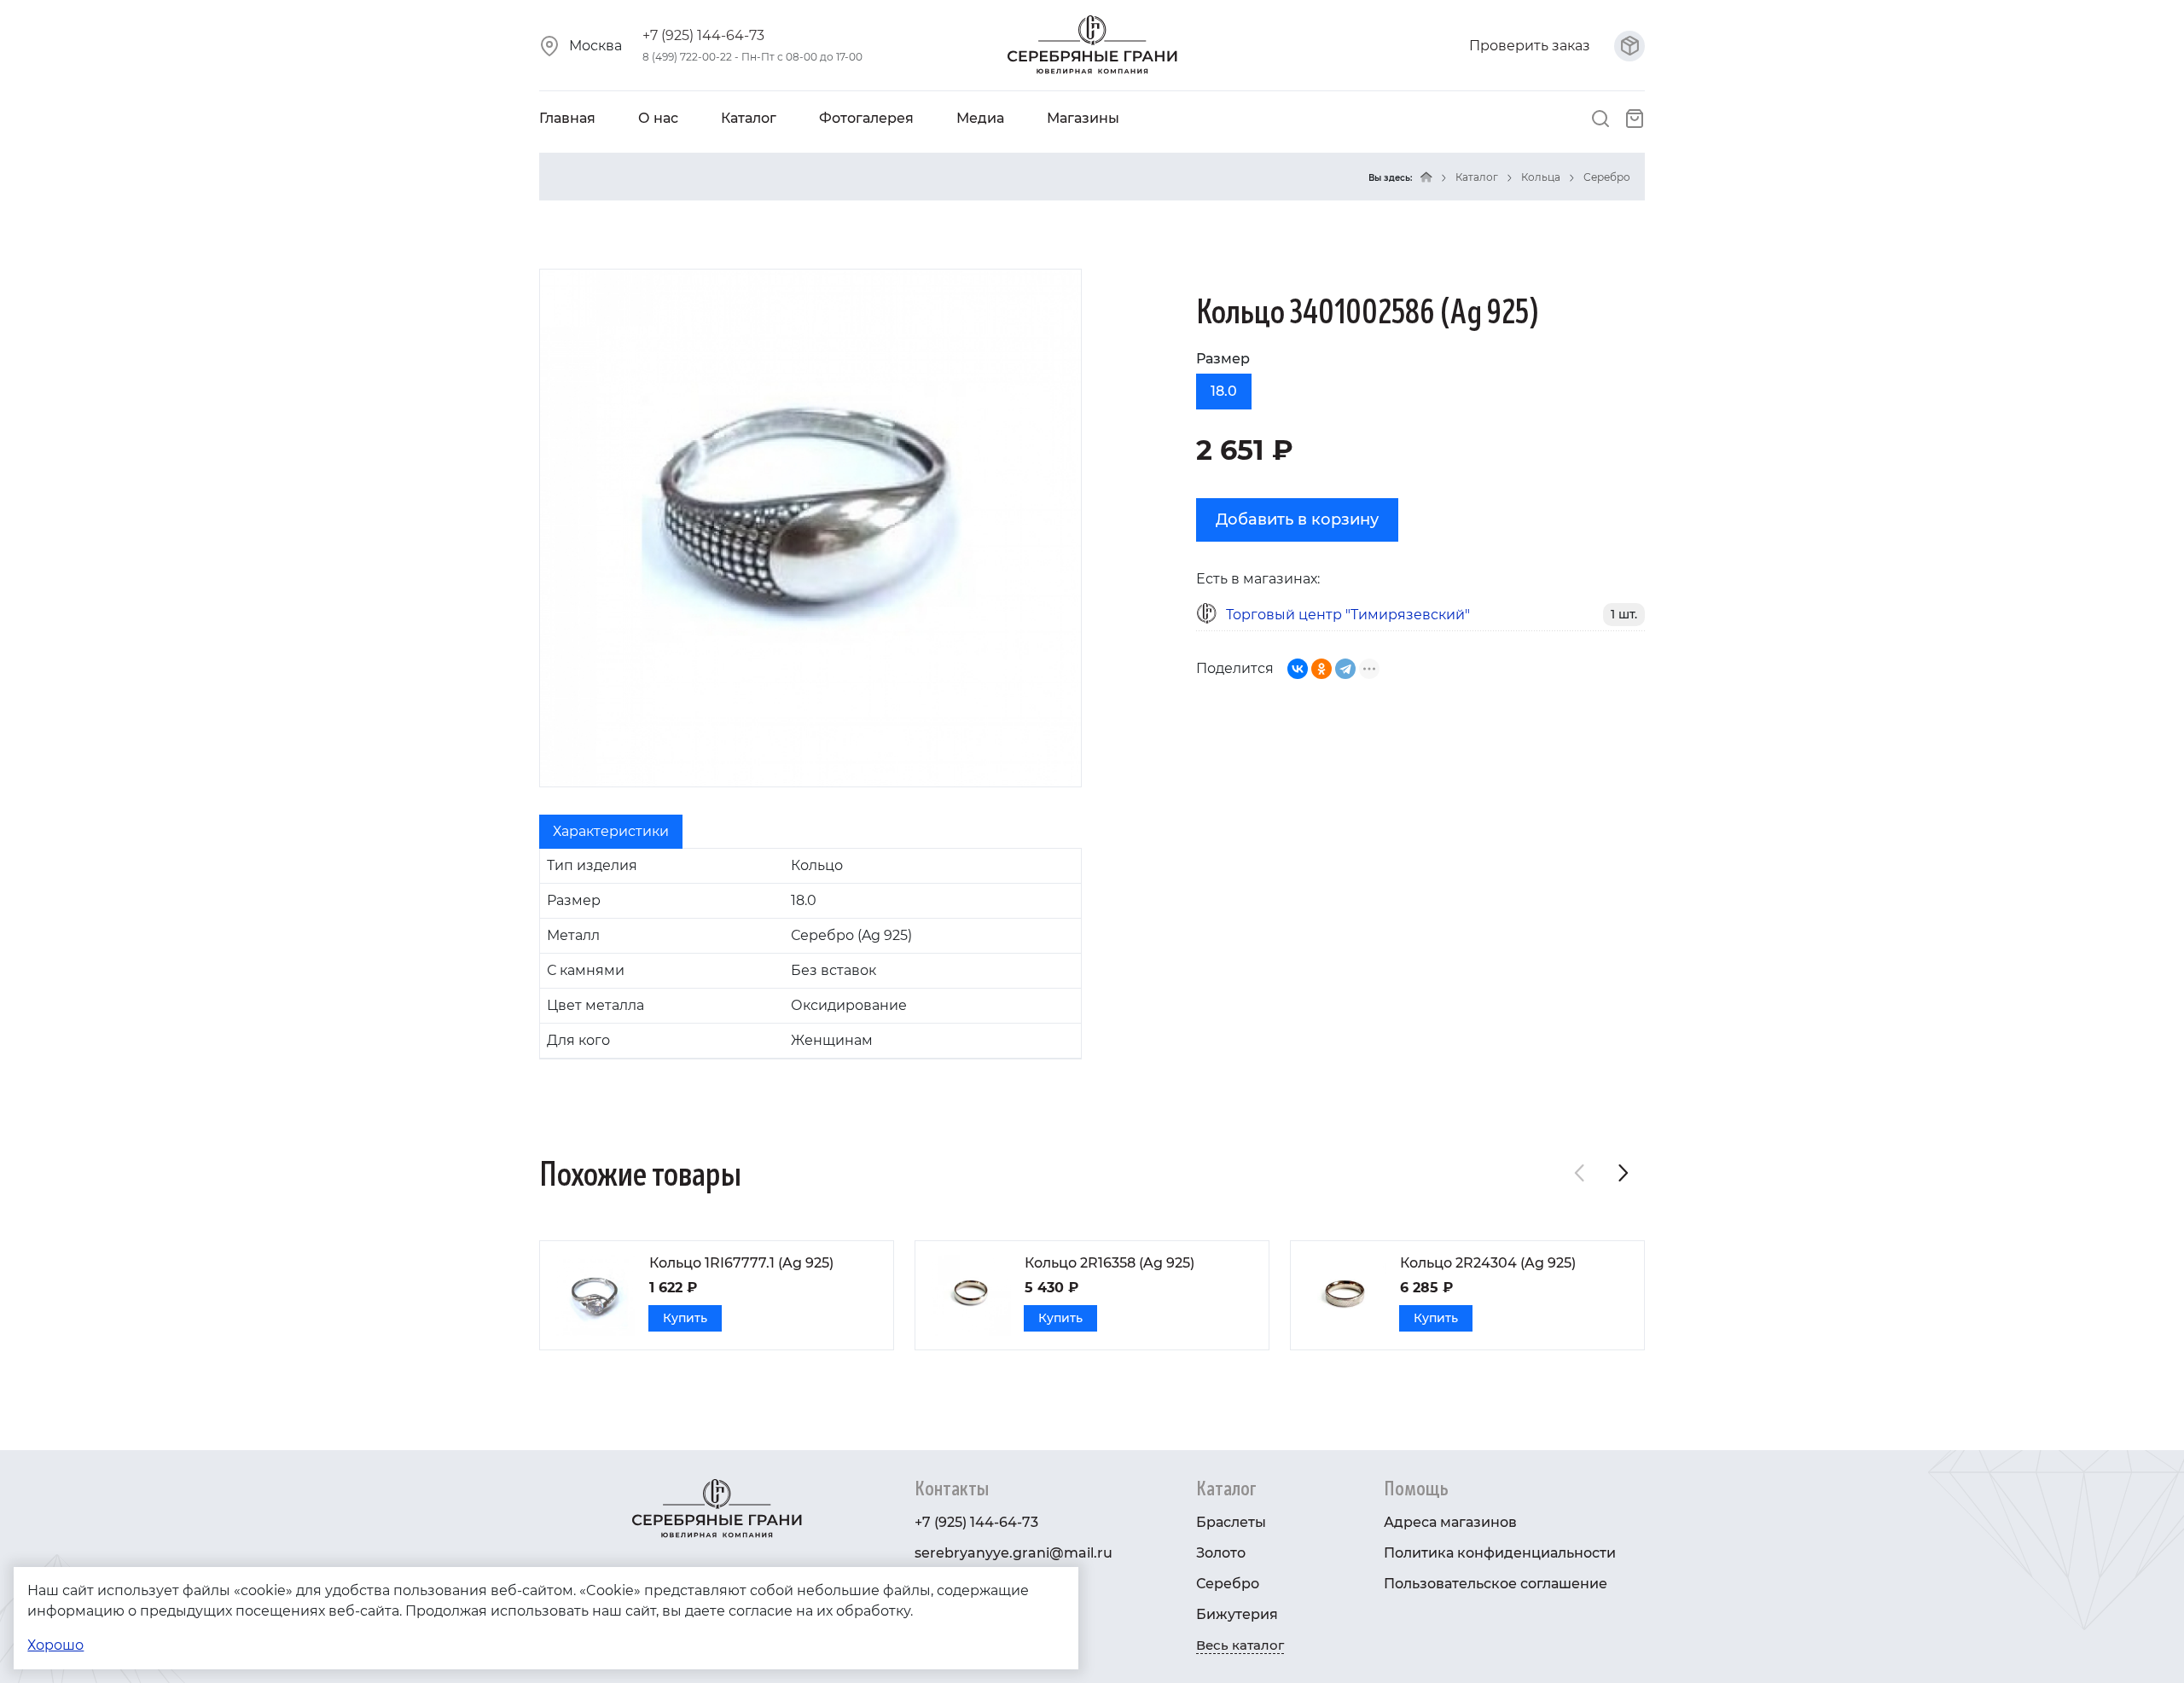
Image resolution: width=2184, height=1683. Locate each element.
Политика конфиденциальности (1500, 1553)
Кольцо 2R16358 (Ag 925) (1109, 1263)
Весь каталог (1240, 1645)
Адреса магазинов (1450, 1522)
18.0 (1224, 391)
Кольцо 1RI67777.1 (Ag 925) (741, 1263)
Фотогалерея (866, 118)
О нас (658, 118)
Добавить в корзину (1297, 519)
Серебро (1607, 177)
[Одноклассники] (1321, 669)
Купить (685, 1318)
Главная (567, 118)
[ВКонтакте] (1298, 669)
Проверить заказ (1531, 46)
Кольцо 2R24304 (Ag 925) (1488, 1263)
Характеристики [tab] (611, 831)
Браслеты (1231, 1522)
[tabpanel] (810, 954)
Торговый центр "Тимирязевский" (1348, 615)
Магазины (1083, 118)
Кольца (1541, 177)
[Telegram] (1345, 669)
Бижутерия (1237, 1614)
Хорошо (55, 1645)
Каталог (749, 118)
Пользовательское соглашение (1496, 1584)
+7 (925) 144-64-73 (703, 35)
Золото (1221, 1553)
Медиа (980, 118)
